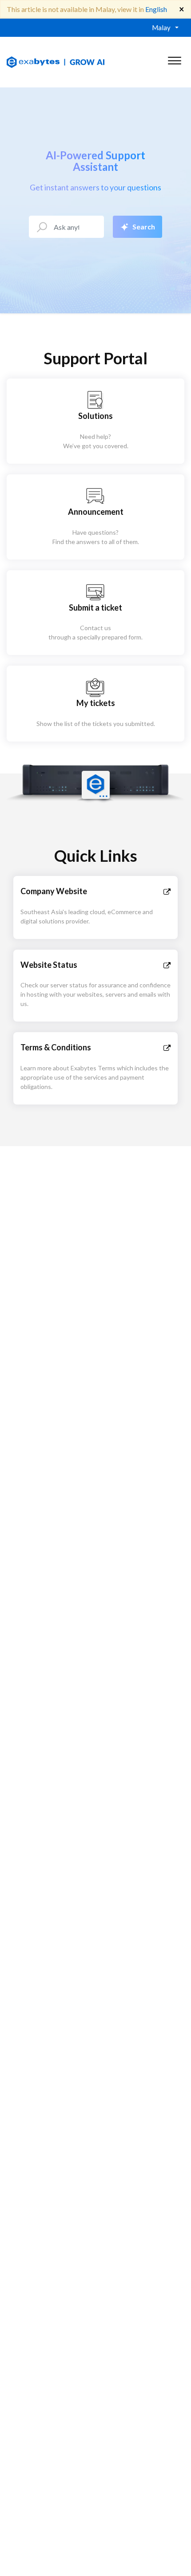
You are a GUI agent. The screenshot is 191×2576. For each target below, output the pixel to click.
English (156, 9)
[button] (174, 59)
